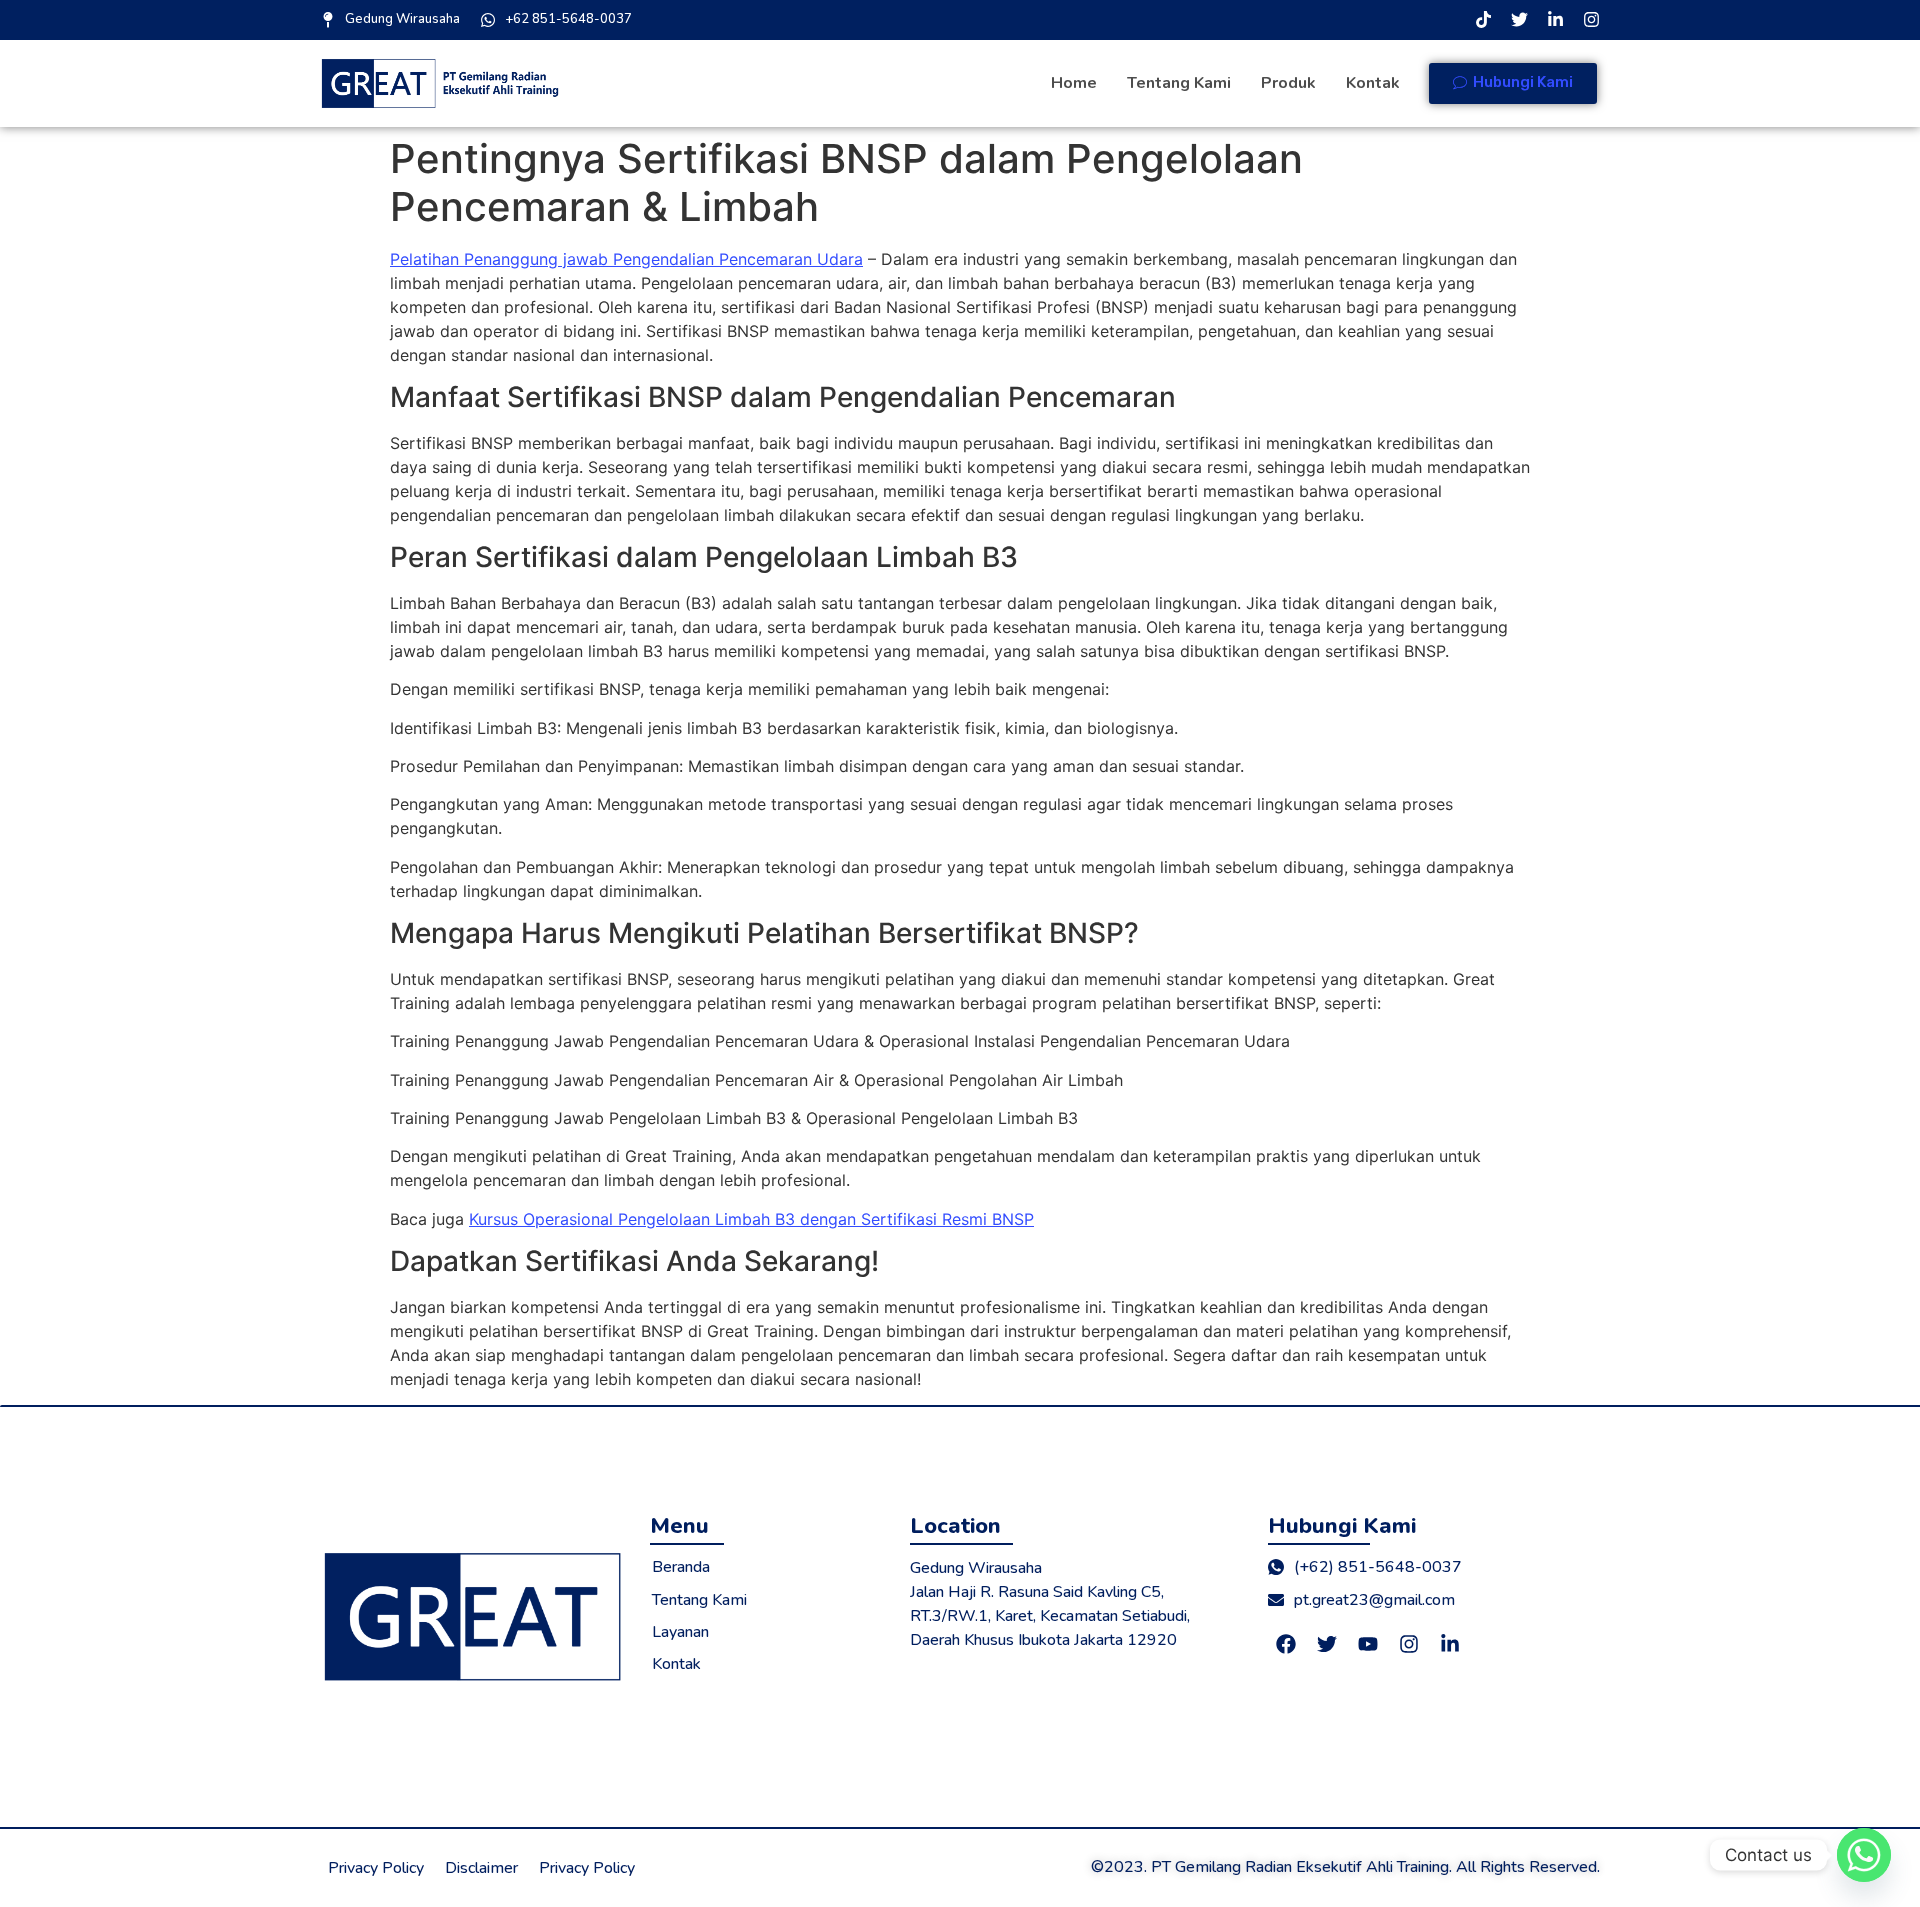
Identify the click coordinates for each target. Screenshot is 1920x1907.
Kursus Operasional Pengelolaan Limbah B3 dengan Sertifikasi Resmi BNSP (751, 1219)
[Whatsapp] (1864, 1855)
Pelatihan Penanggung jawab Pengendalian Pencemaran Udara (626, 259)
